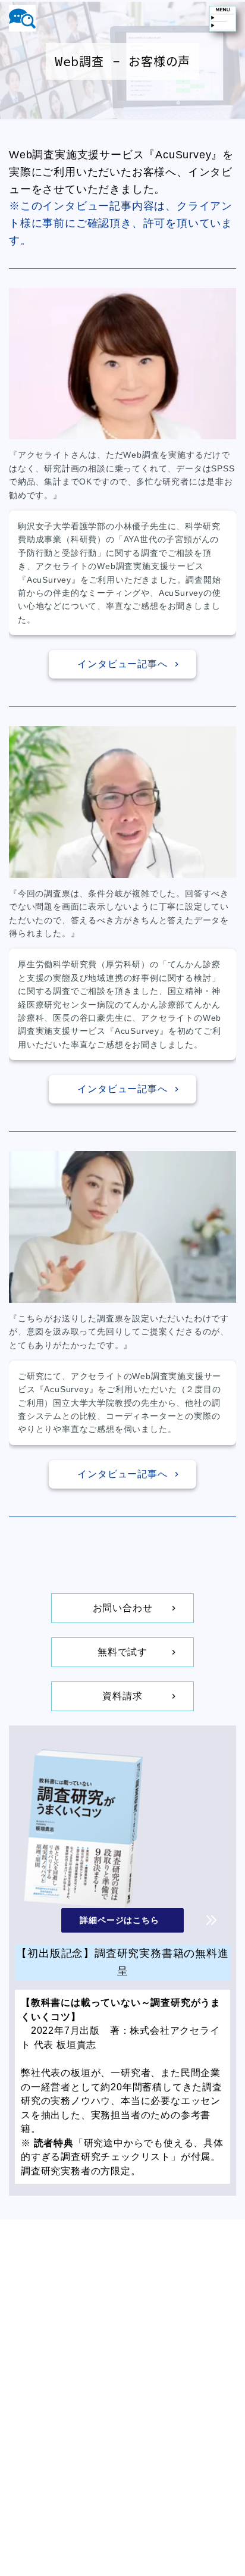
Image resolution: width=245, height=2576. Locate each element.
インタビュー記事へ (122, 664)
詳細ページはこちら (119, 1920)
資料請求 (122, 1696)
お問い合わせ (123, 1608)
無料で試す (122, 1652)
